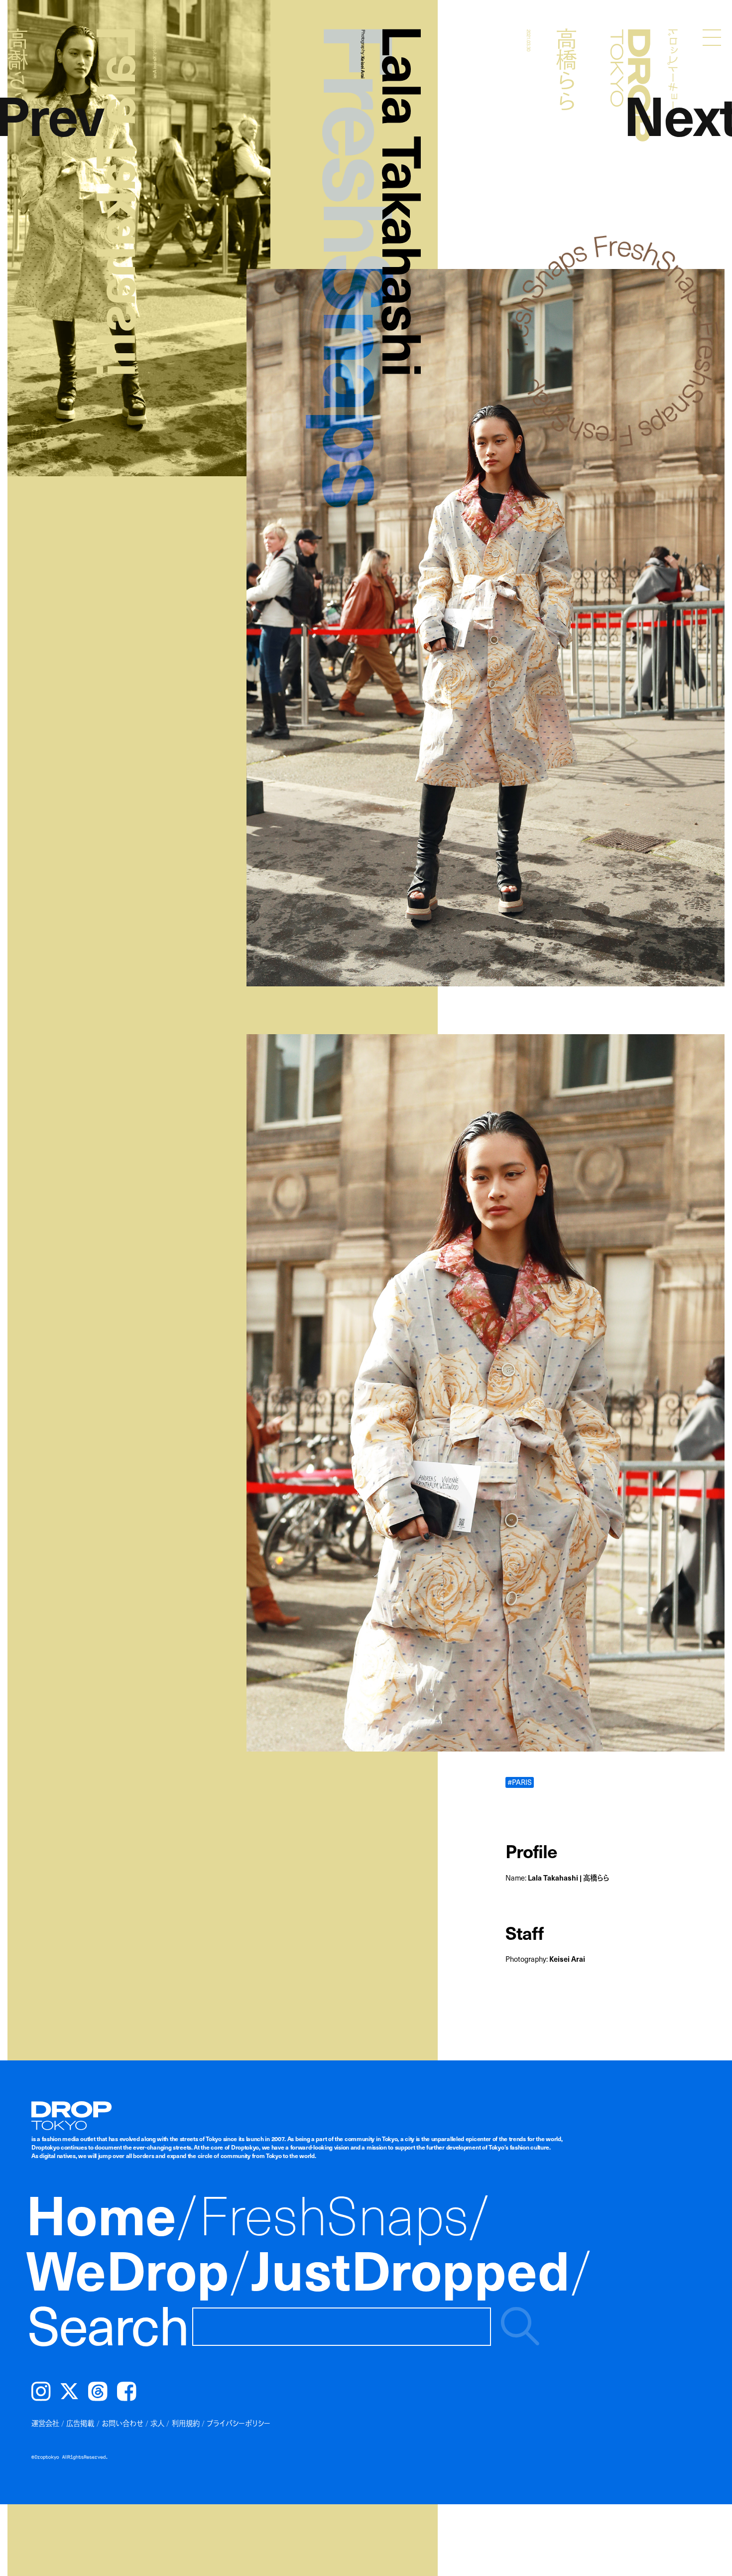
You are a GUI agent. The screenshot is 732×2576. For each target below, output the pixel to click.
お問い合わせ (122, 2423)
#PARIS (520, 1782)
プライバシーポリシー (239, 2423)
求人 (157, 2423)
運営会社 (45, 2423)
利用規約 (186, 2423)
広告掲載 (80, 2423)
